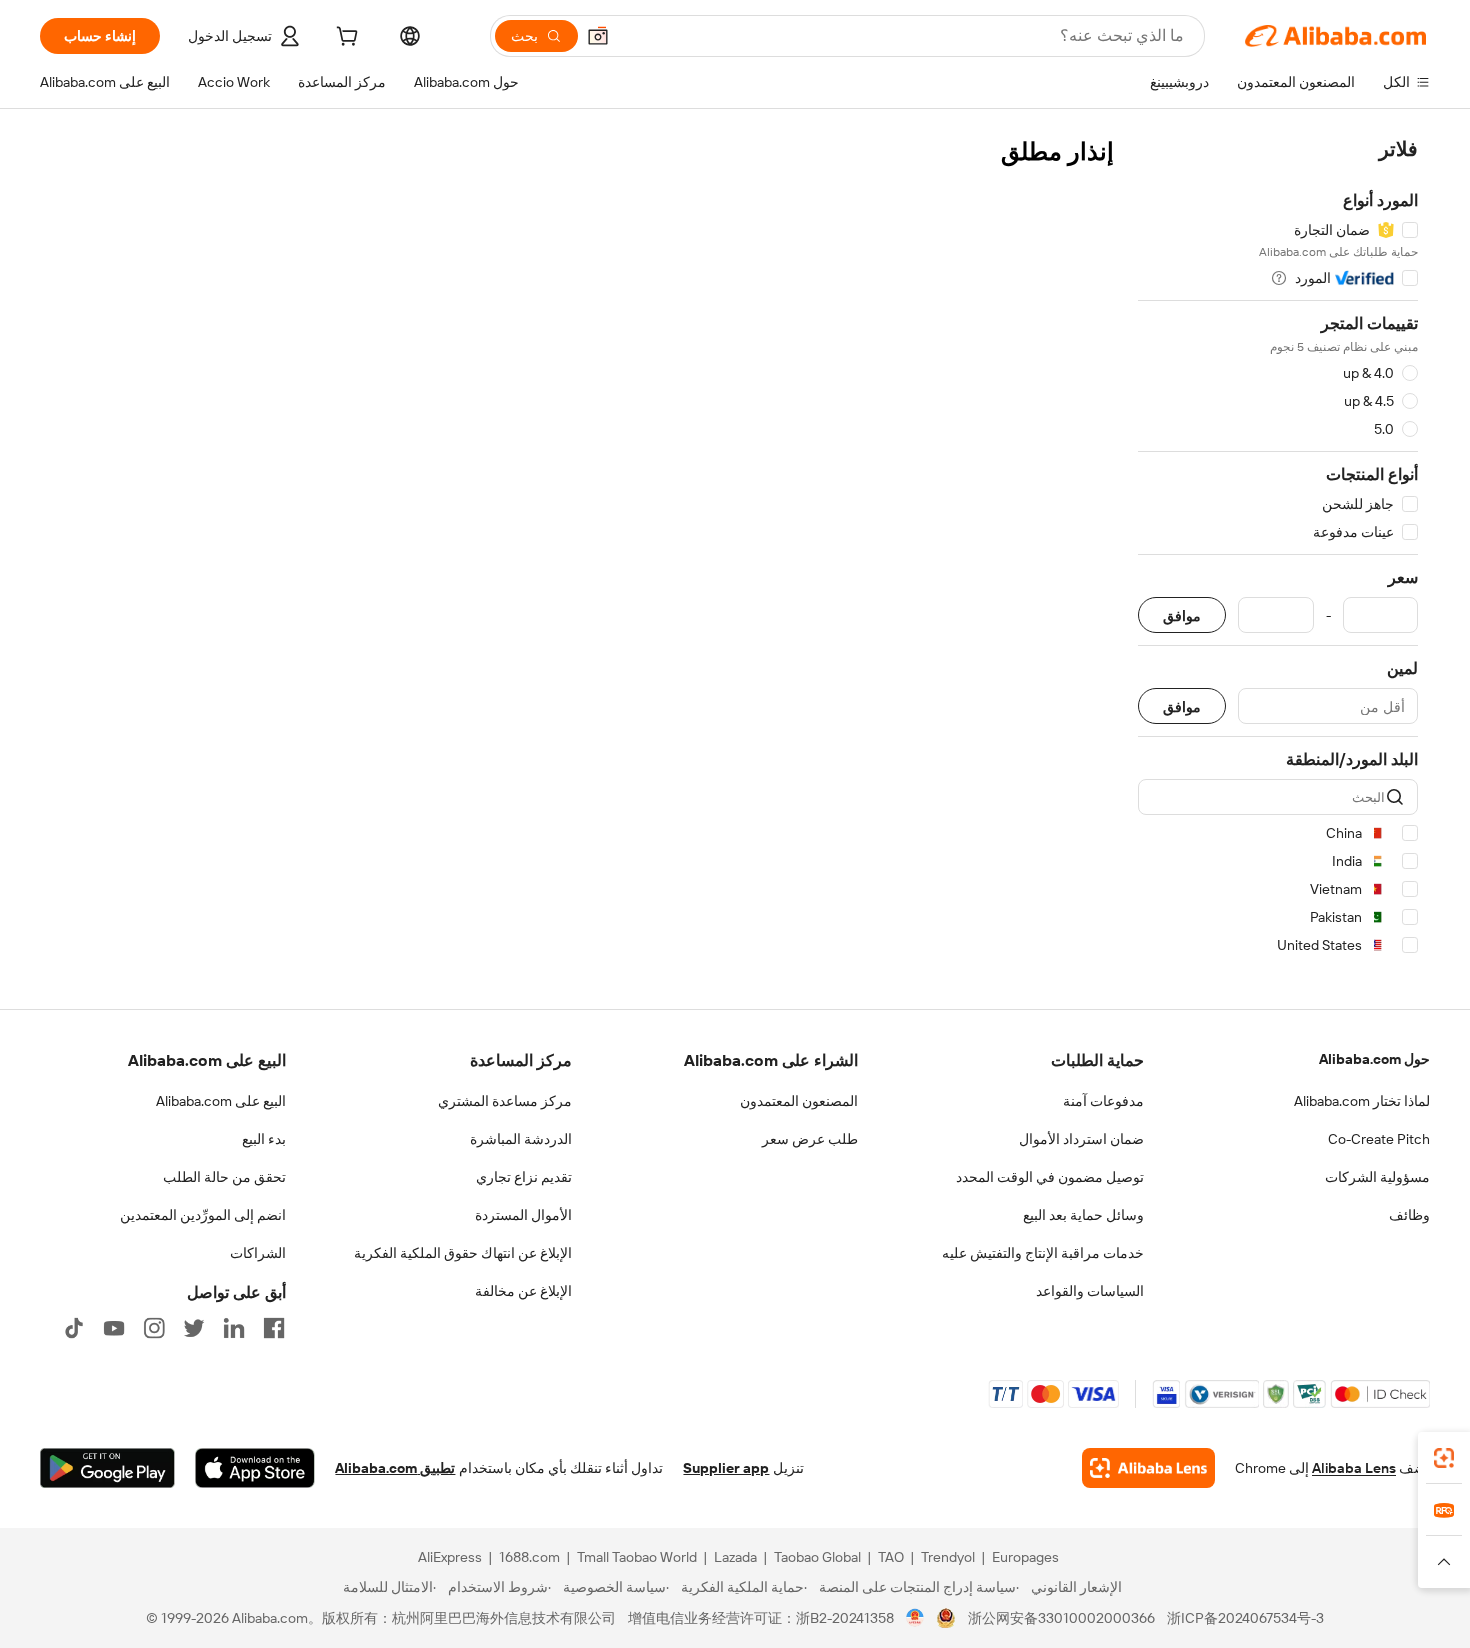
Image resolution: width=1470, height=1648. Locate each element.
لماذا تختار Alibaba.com (1362, 1101)
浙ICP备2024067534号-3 (1245, 1618)
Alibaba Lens (1354, 1468)
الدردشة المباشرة (521, 1139)
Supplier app (726, 1468)
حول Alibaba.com (1374, 1059)
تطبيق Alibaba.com (395, 1468)
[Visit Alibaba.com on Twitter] (194, 1328)
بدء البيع (264, 1139)
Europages (1025, 1557)
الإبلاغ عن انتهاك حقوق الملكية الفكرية (463, 1253)
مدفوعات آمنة (1103, 1101)
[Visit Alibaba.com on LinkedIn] (234, 1328)
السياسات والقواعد (1090, 1291)
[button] (598, 36)
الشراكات (258, 1253)
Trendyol (948, 1557)
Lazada (735, 1557)
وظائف (1409, 1215)
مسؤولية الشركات (1377, 1177)
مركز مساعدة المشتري (505, 1101)
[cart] (345, 39)
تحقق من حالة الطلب (224, 1177)
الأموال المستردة (523, 1215)
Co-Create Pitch (1379, 1139)
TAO (891, 1557)
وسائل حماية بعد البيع (1083, 1215)
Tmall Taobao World (637, 1557)
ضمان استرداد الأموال (1081, 1139)
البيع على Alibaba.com (221, 1101)
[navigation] (1278, 550)
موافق (1182, 615)
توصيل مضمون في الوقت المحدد (1050, 1177)
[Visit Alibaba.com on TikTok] (74, 1328)
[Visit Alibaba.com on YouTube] (114, 1328)
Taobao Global (817, 1557)
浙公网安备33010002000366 (1061, 1618)
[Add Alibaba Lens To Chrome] (1148, 1468)
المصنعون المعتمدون (799, 1101)
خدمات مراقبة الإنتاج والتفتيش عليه (1043, 1253)
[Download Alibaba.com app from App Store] (255, 1468)
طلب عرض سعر (810, 1139)
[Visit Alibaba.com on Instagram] (154, 1328)
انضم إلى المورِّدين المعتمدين (203, 1215)
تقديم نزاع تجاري (524, 1177)
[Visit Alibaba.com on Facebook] (274, 1328)
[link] (1444, 1458)
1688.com (529, 1557)
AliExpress (450, 1557)
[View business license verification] (915, 1618)
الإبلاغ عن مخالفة (523, 1291)
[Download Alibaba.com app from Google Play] (107, 1468)
